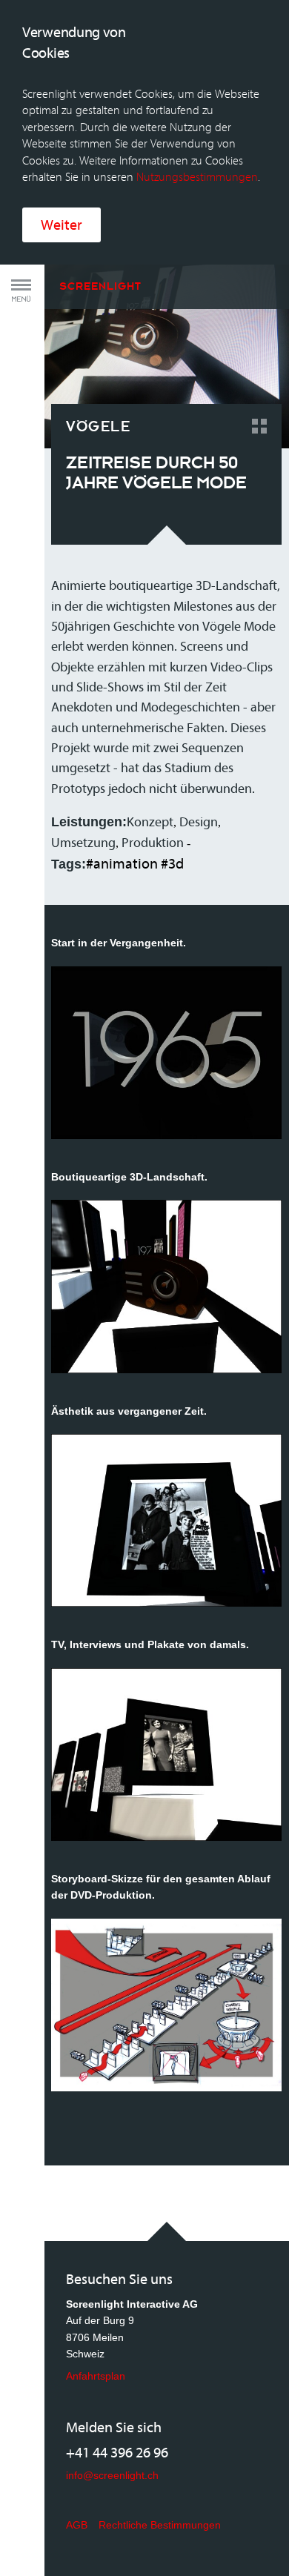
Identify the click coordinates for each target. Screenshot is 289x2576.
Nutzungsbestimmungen (197, 177)
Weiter (62, 225)
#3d (172, 864)
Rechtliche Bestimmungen (160, 2525)
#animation (122, 864)
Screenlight (100, 286)
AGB (77, 2525)
